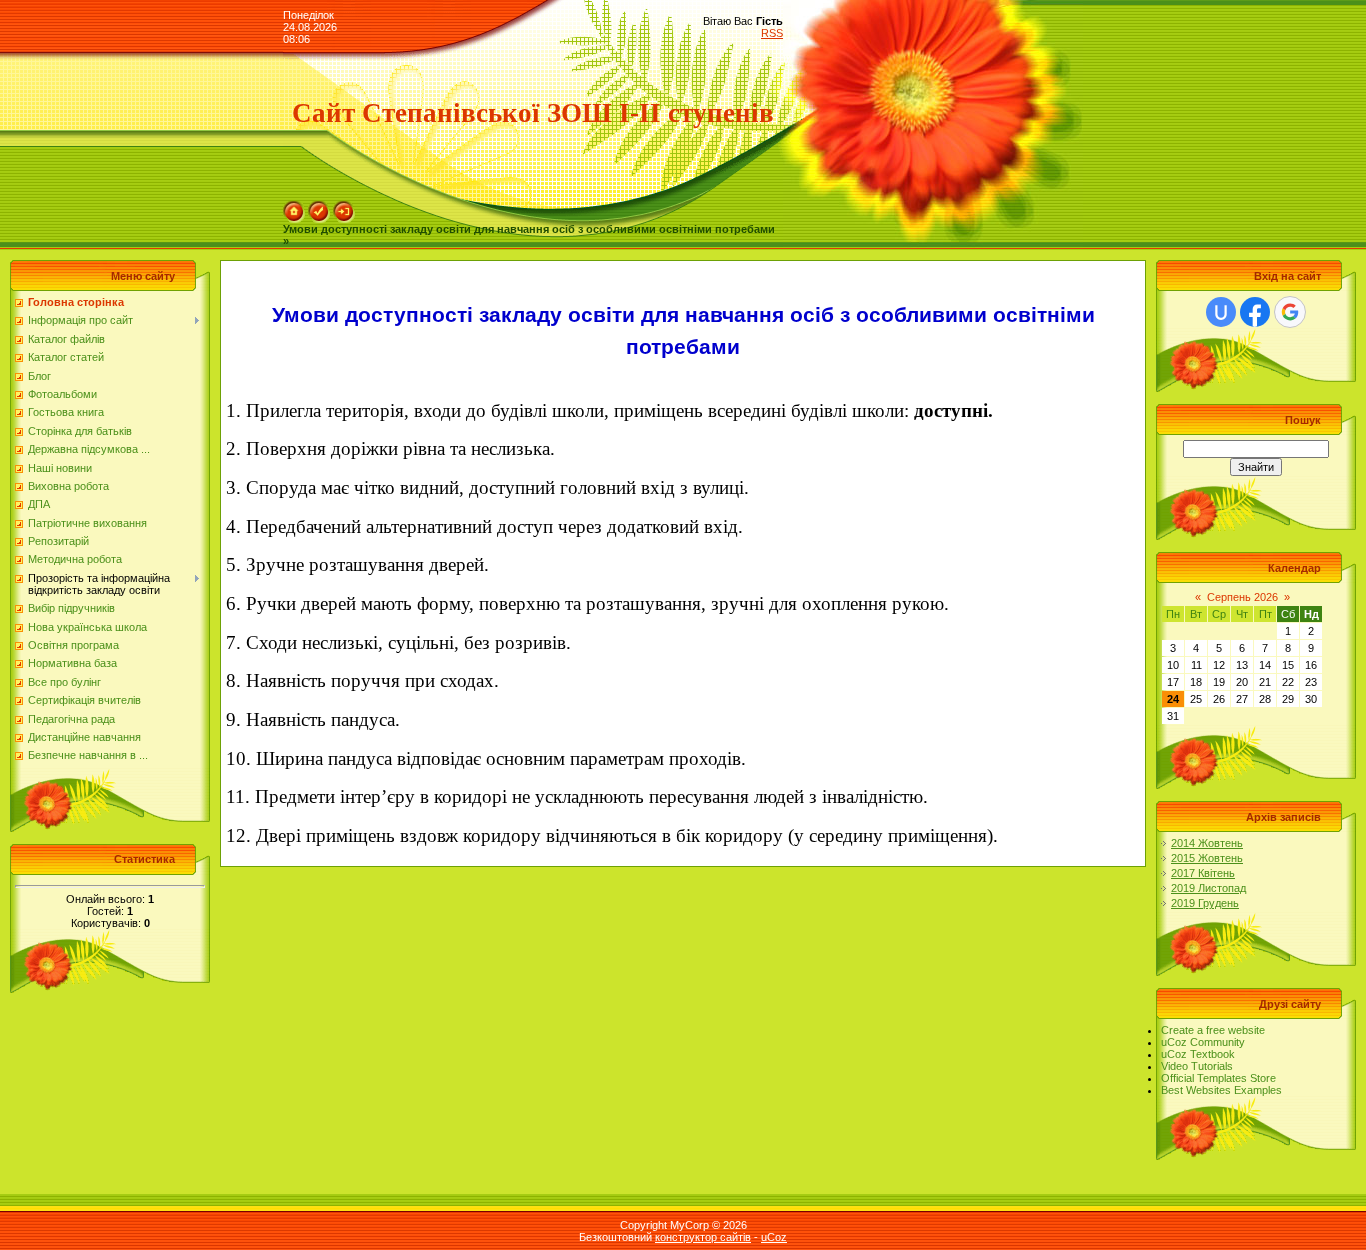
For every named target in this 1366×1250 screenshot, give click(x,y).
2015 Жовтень (1207, 858)
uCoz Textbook (1198, 1054)
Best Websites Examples (1221, 1090)
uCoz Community (1203, 1042)
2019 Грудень (1205, 903)
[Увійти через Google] (1290, 312)
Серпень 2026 (1242, 597)
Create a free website (1213, 1030)
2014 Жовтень (1207, 843)
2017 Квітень (1203, 873)
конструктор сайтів (703, 1237)
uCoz (774, 1237)
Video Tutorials (1197, 1066)
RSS (772, 33)
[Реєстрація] (319, 207)
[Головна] (294, 207)
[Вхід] (344, 207)
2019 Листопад (1208, 888)
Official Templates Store (1218, 1078)
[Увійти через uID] (1221, 312)
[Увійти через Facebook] (1255, 312)
